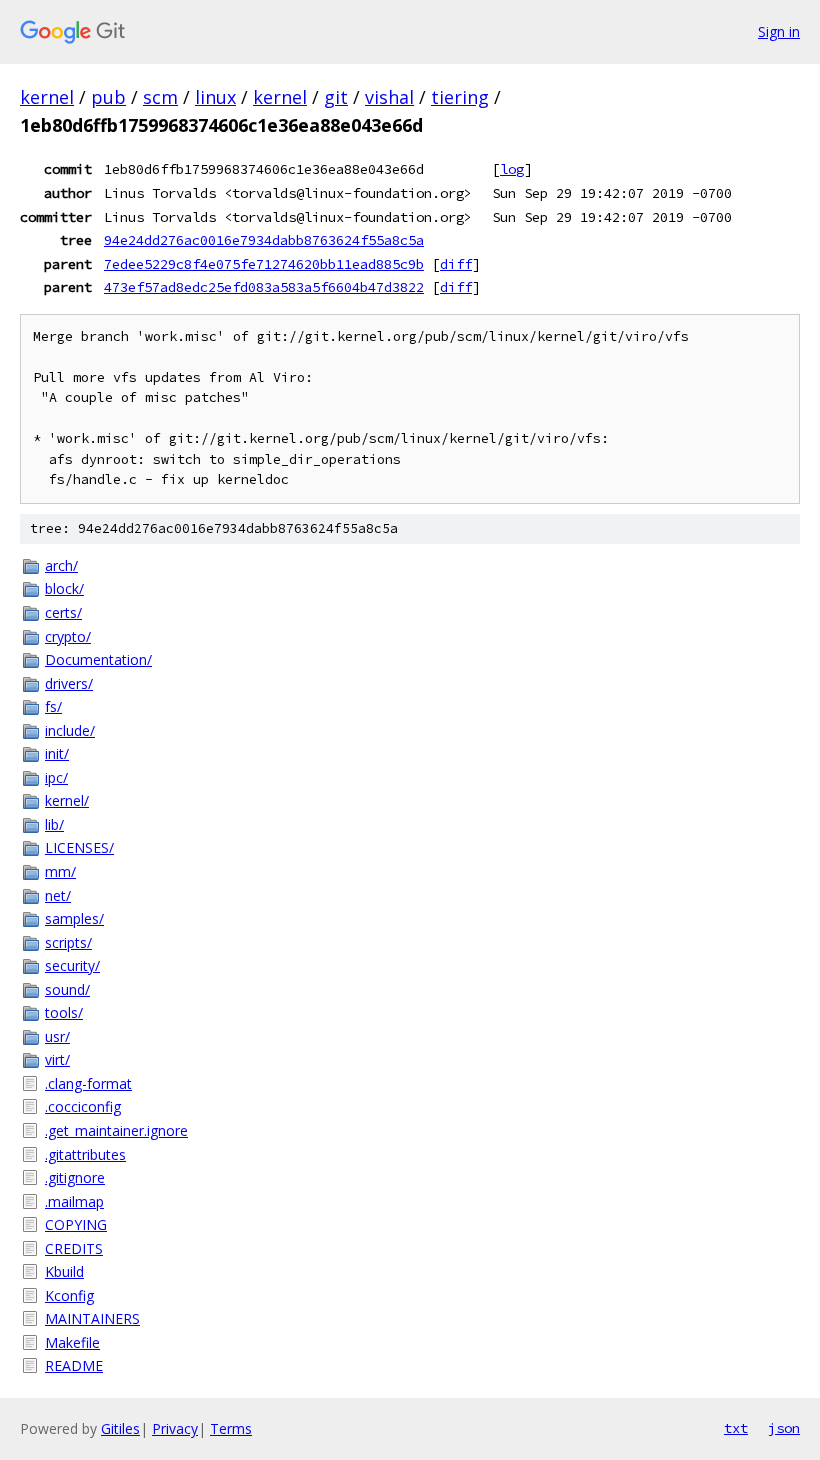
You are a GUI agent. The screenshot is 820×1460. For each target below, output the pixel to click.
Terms (231, 1428)
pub (108, 97)
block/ (64, 588)
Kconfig (69, 1295)
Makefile (72, 1342)
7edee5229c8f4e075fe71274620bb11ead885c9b (264, 264)
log (512, 169)
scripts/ (68, 942)
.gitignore (75, 1177)
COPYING (76, 1224)
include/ (70, 730)
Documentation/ (98, 659)
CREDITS (74, 1248)
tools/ (64, 1012)
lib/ (54, 824)
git (336, 97)
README (74, 1365)
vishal (389, 97)
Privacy (175, 1428)
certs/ (63, 612)
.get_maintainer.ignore (116, 1130)
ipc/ (56, 777)
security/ (72, 965)
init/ (57, 753)
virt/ (57, 1059)
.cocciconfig (83, 1106)
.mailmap (74, 1201)
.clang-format (88, 1083)
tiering (460, 97)
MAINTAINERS (92, 1318)
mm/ (60, 871)
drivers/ (69, 683)
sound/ (67, 989)
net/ (58, 895)
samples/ (74, 918)
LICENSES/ (79, 847)
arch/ (61, 565)
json (784, 1428)
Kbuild (64, 1271)
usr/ (57, 1036)
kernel (47, 97)
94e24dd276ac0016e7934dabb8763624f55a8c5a (264, 240)
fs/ (53, 706)
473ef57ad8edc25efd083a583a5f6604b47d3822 (264, 287)
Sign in (779, 31)
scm (160, 97)
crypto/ (68, 636)
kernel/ (67, 800)
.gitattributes (85, 1154)
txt (736, 1428)
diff (456, 264)
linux (215, 97)
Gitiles (120, 1428)
